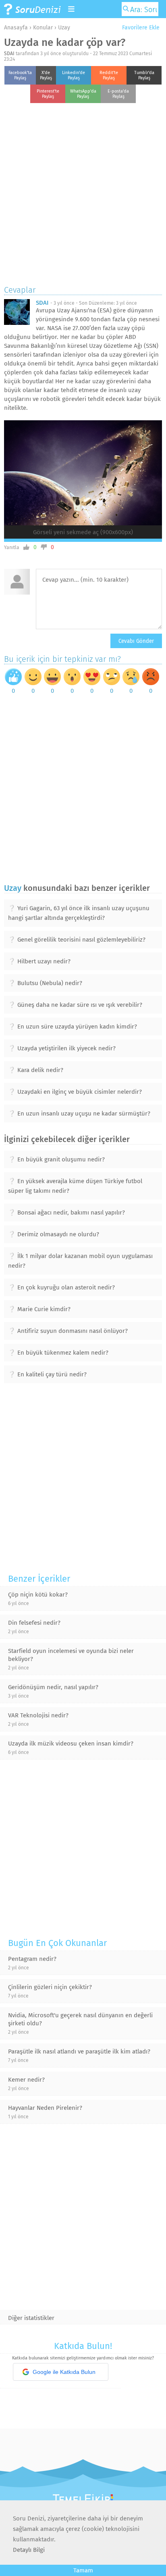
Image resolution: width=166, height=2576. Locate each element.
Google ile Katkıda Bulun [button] (64, 2372)
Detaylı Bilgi (29, 2550)
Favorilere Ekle (140, 28)
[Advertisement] (83, 192)
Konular (43, 28)
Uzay (64, 28)
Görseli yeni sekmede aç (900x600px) (83, 532)
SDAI (9, 54)
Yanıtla (12, 547)
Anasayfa (16, 28)
